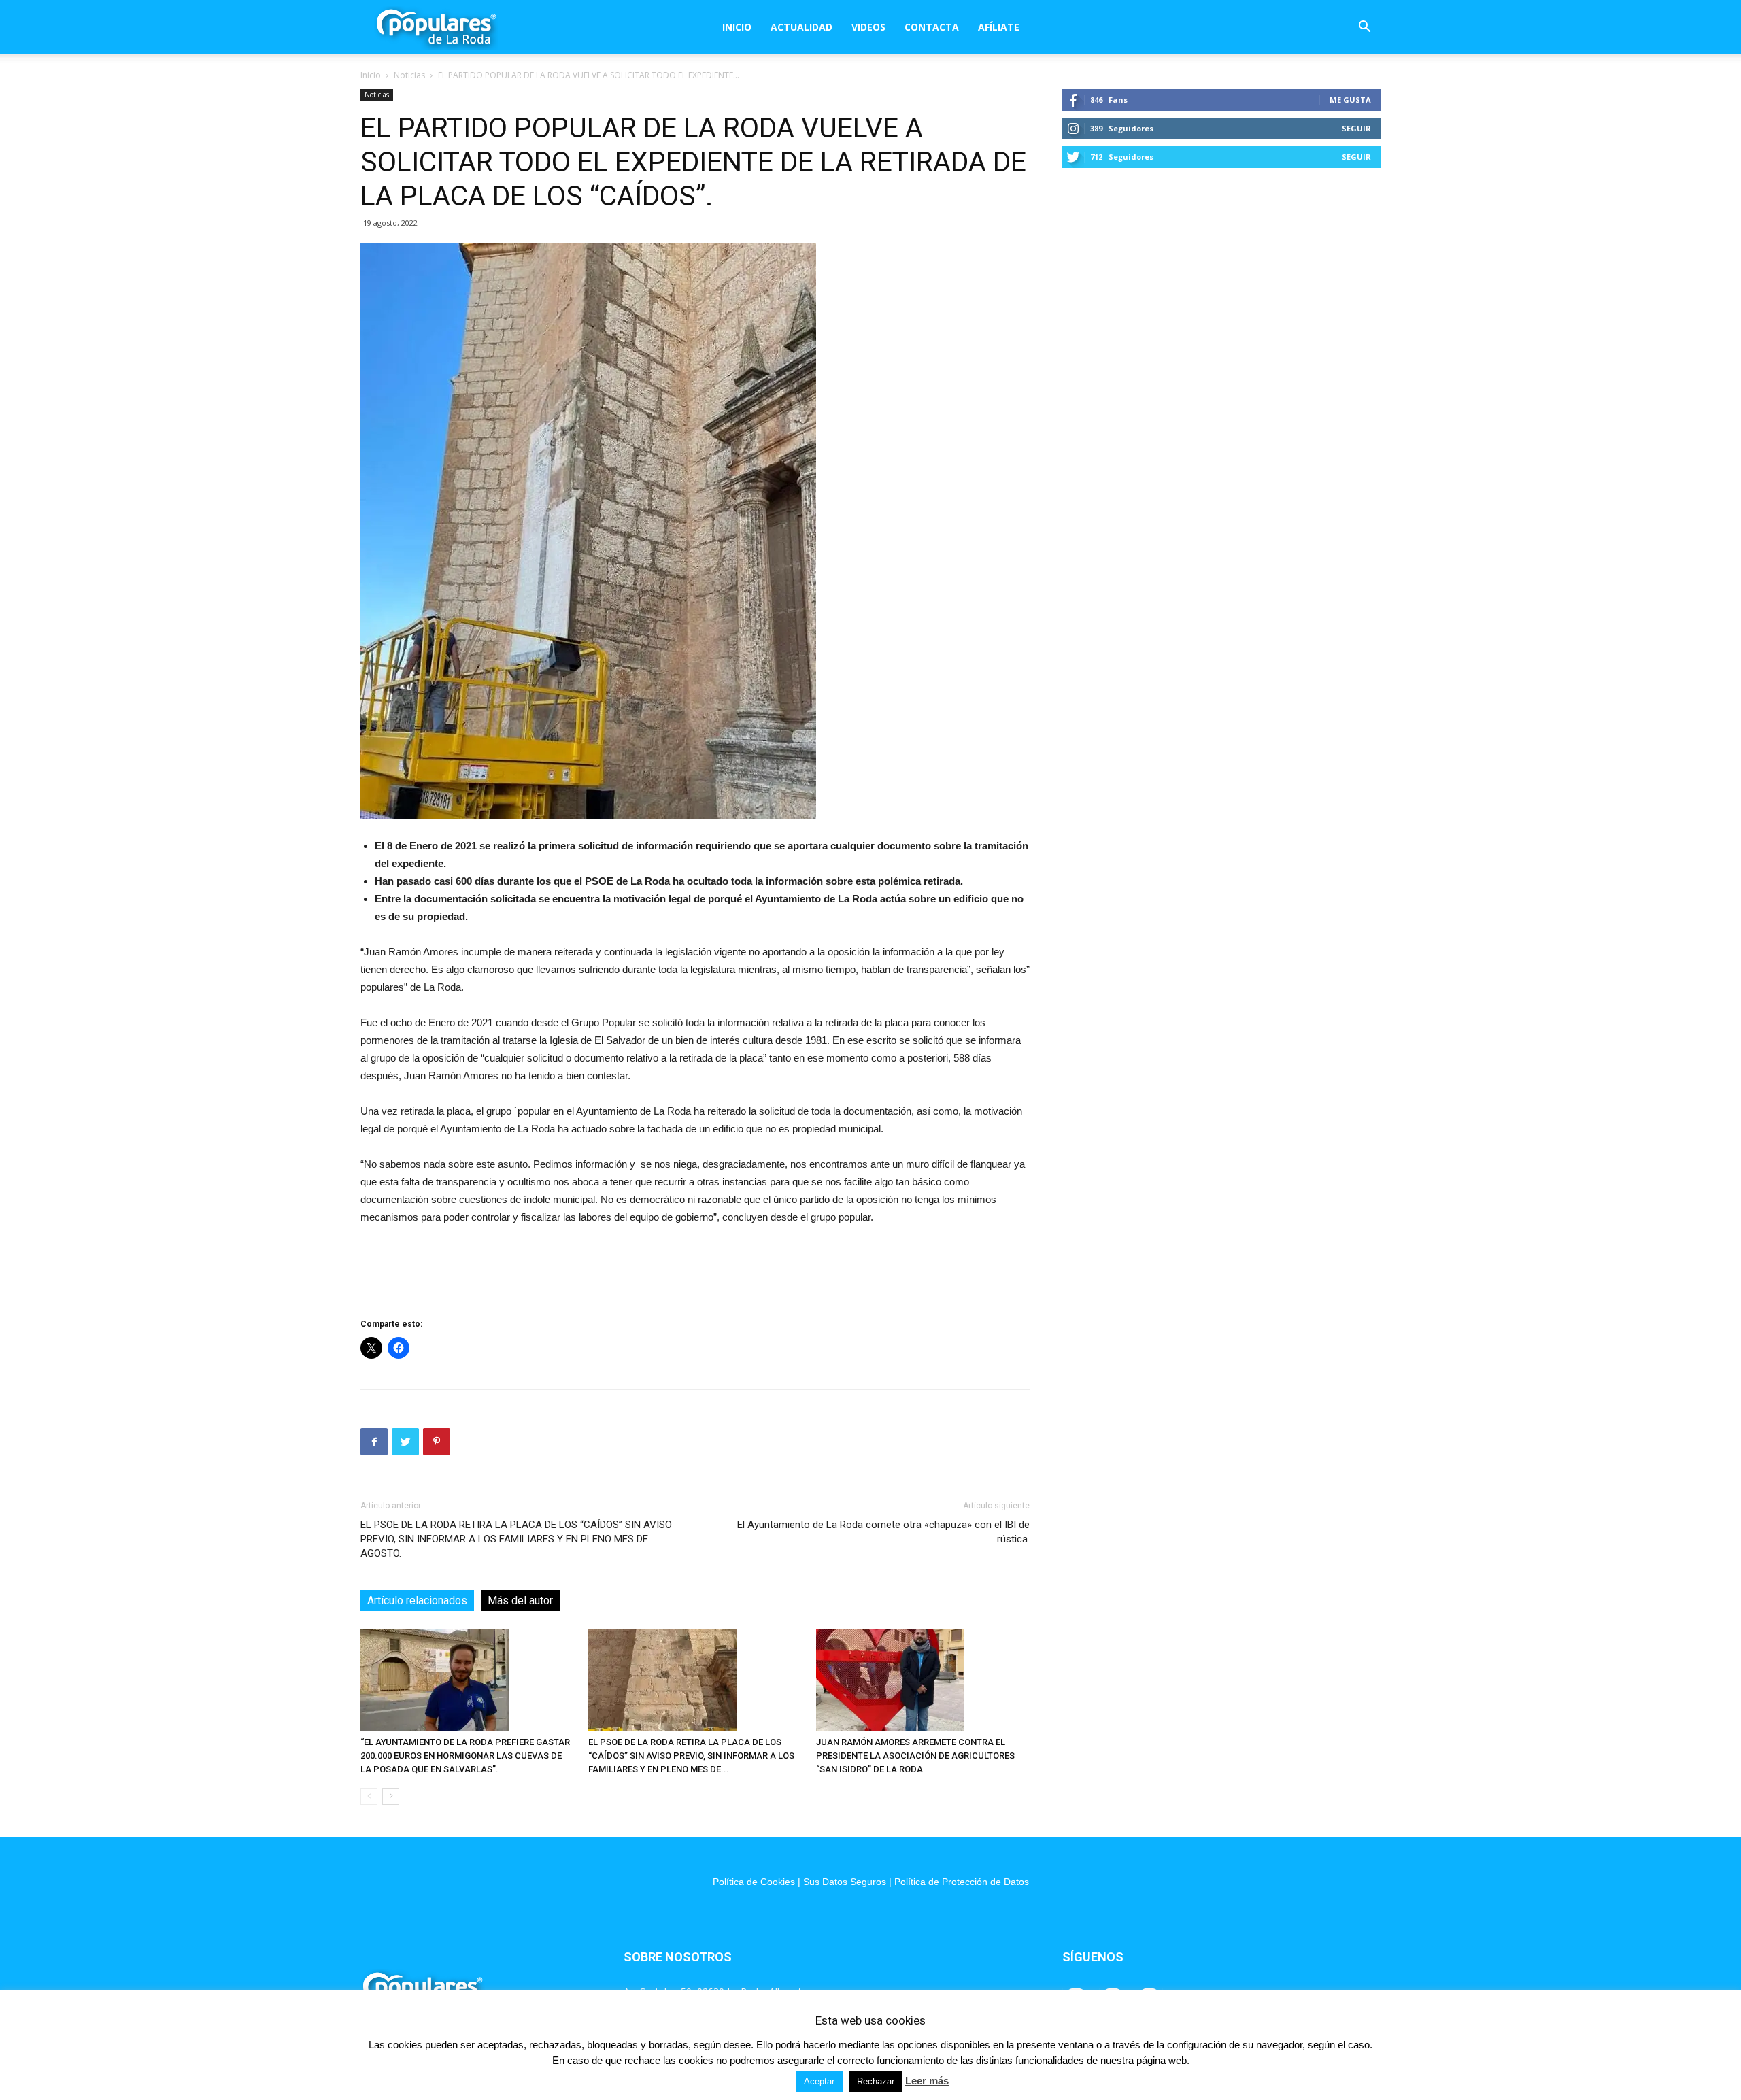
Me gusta (1350, 100)
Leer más (927, 2081)
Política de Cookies (754, 1882)
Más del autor (520, 1601)
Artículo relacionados (417, 1601)
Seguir (1356, 128)
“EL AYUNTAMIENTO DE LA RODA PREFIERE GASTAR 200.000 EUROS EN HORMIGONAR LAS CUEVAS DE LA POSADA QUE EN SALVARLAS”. (465, 1756)
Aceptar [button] (819, 2081)
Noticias (409, 75)
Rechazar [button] (876, 2081)
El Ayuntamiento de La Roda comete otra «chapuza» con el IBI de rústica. (883, 1532)
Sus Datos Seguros (845, 1882)
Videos (868, 27)
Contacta (932, 27)
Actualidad (801, 27)
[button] (1364, 28)
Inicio (737, 27)
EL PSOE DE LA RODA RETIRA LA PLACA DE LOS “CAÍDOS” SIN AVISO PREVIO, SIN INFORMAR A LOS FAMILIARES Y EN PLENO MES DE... (691, 1756)
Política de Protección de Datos (962, 1882)
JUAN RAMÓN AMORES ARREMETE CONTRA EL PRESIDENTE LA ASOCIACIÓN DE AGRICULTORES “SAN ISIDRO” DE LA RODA (915, 1756)
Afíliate (999, 27)
